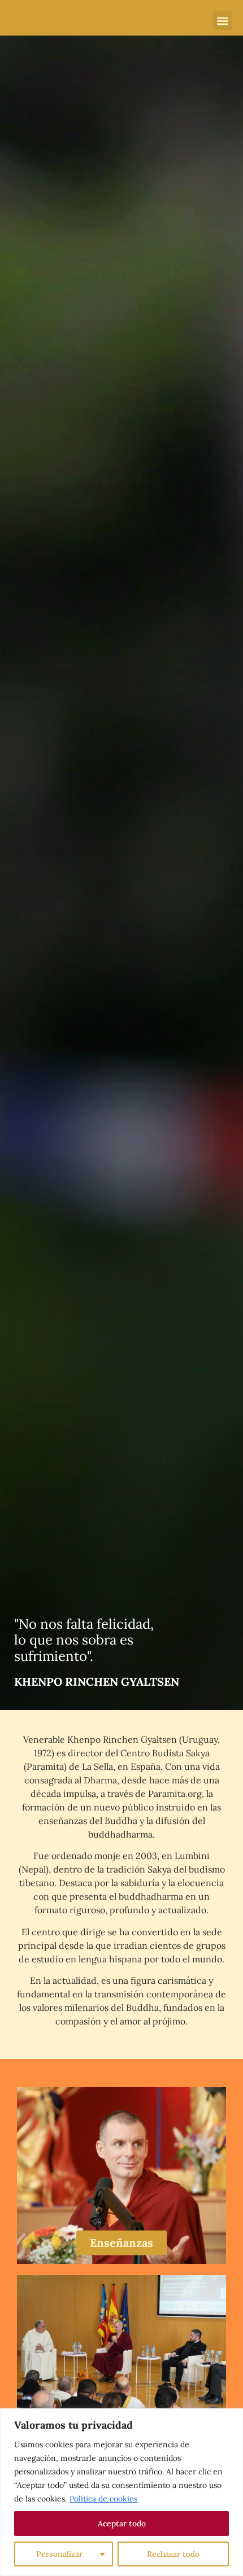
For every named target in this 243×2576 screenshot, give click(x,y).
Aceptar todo (122, 2523)
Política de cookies (103, 2499)
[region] (121, 2492)
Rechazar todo (173, 2554)
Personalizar (59, 2554)
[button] (222, 21)
